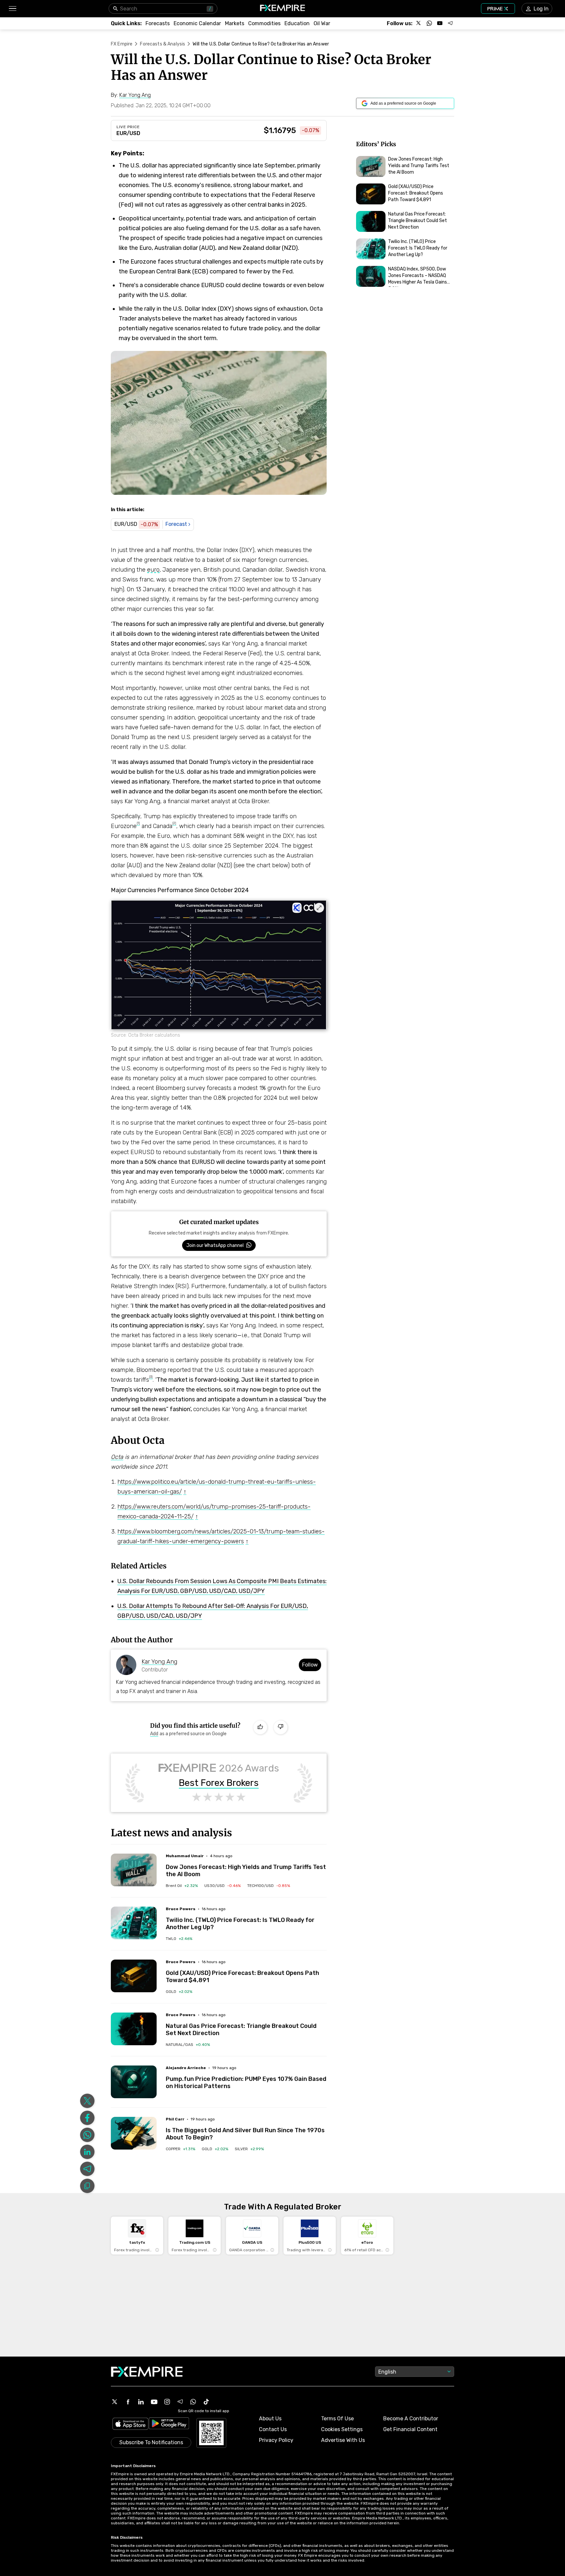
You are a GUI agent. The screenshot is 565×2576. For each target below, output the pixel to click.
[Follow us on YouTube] (440, 23)
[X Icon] (115, 2402)
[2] (174, 823)
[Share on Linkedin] (87, 2152)
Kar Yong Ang (159, 1662)
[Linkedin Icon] (141, 2402)
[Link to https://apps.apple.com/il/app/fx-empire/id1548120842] (130, 2424)
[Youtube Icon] (154, 2402)
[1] (138, 823)
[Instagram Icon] (167, 2402)
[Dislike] (281, 1727)
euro (153, 570)
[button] (12, 9)
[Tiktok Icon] (206, 2402)
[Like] (260, 1727)
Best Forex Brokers (219, 1783)
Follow (310, 1665)
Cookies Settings (342, 2429)
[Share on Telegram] (87, 2169)
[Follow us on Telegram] (450, 23)
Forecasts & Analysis (163, 44)
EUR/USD (128, 133)
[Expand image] (319, 908)
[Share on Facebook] (87, 2118)
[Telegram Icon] (180, 2402)
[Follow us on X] (419, 23)
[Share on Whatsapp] (87, 2135)
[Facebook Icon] (128, 2402)
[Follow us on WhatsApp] (429, 23)
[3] (151, 1377)
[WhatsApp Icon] (193, 2402)
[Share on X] (87, 2101)
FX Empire (122, 44)
